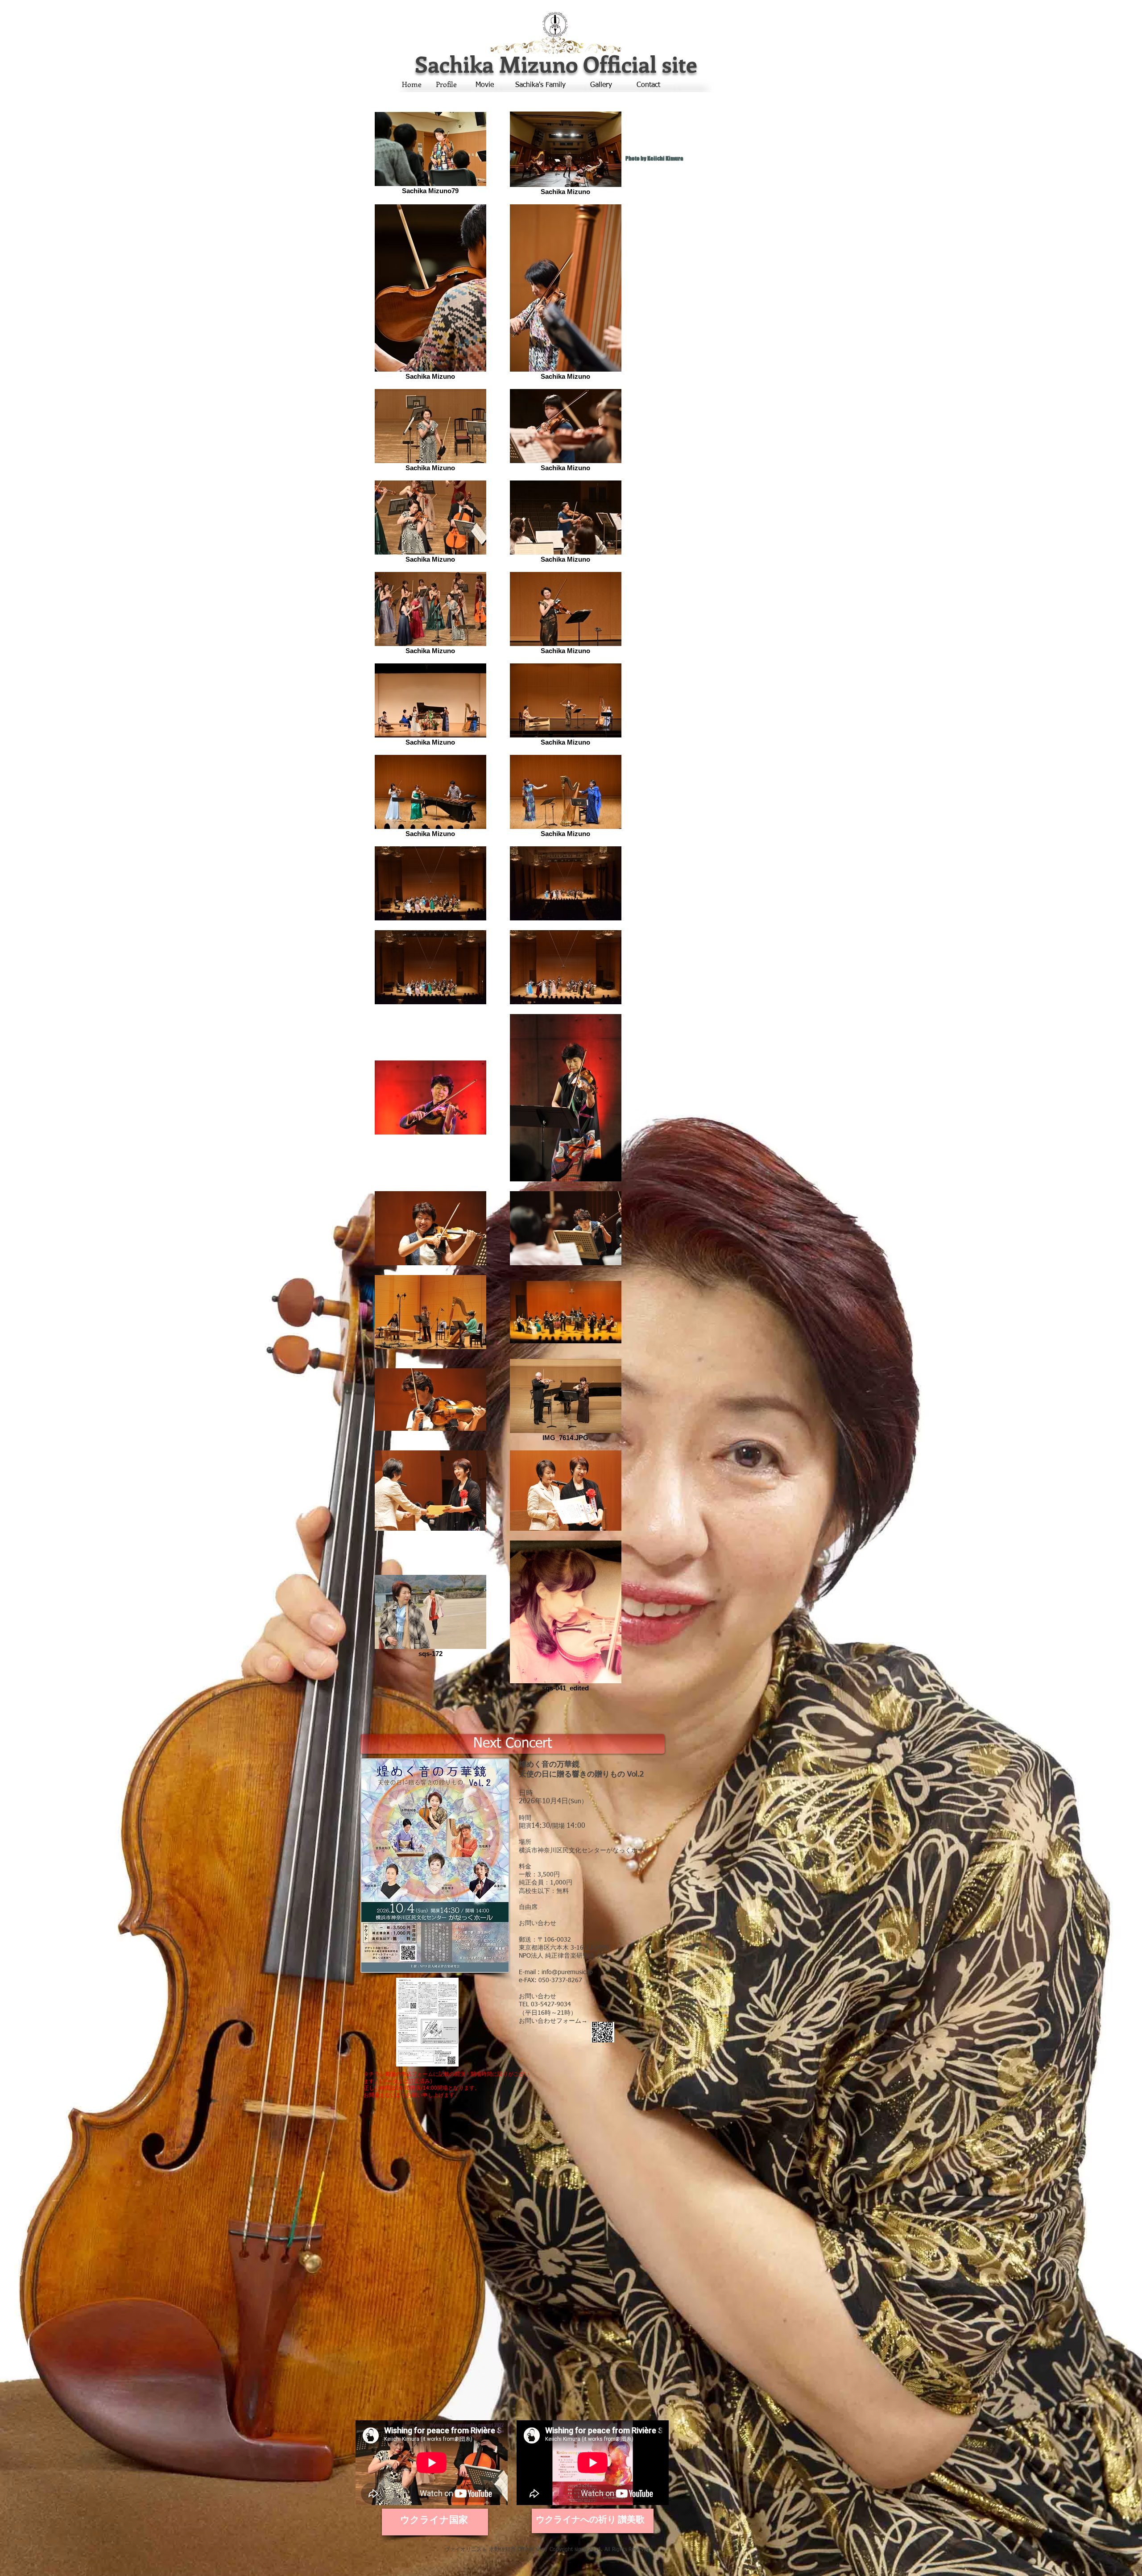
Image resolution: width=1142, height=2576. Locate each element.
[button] (513, 1744)
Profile (446, 84)
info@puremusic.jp (567, 1972)
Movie (485, 85)
